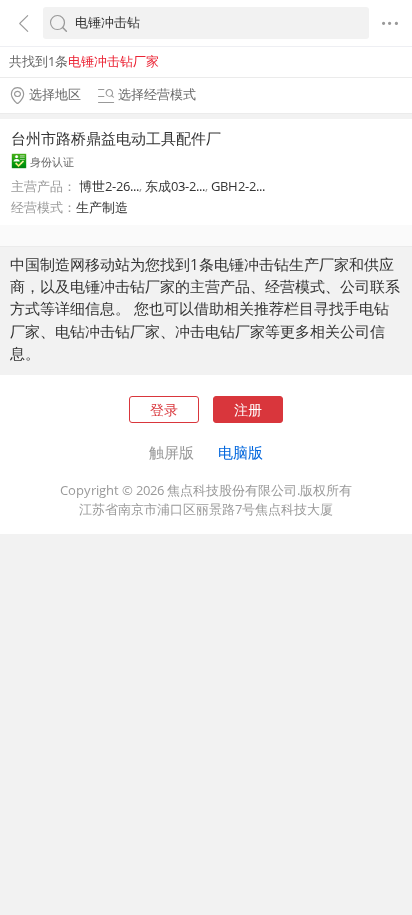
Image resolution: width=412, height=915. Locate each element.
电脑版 (240, 452)
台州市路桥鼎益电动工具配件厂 (116, 138)
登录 (164, 409)
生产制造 (102, 207)
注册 (248, 409)
